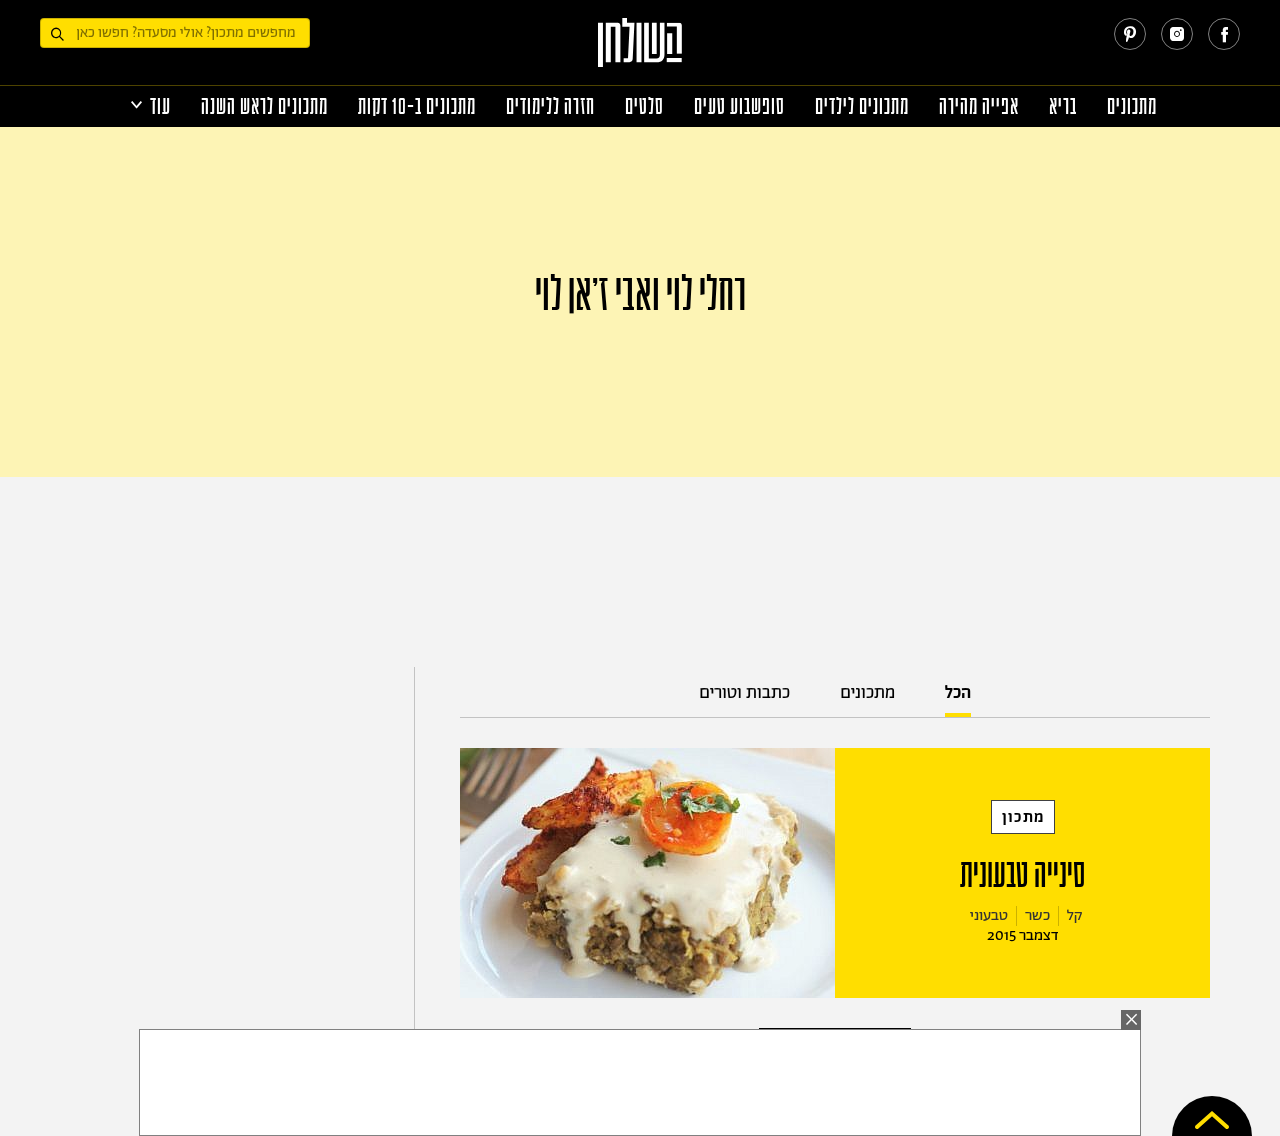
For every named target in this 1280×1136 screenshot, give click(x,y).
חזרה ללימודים (550, 106)
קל (1075, 915)
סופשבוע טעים (739, 106)
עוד (160, 106)
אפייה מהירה (979, 106)
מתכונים (1132, 106)
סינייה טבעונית (1022, 875)
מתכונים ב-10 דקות (417, 106)
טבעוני (989, 915)
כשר (1037, 915)
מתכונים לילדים (862, 106)
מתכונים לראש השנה (264, 106)
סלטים (644, 106)
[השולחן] (640, 51)
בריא (1063, 106)
